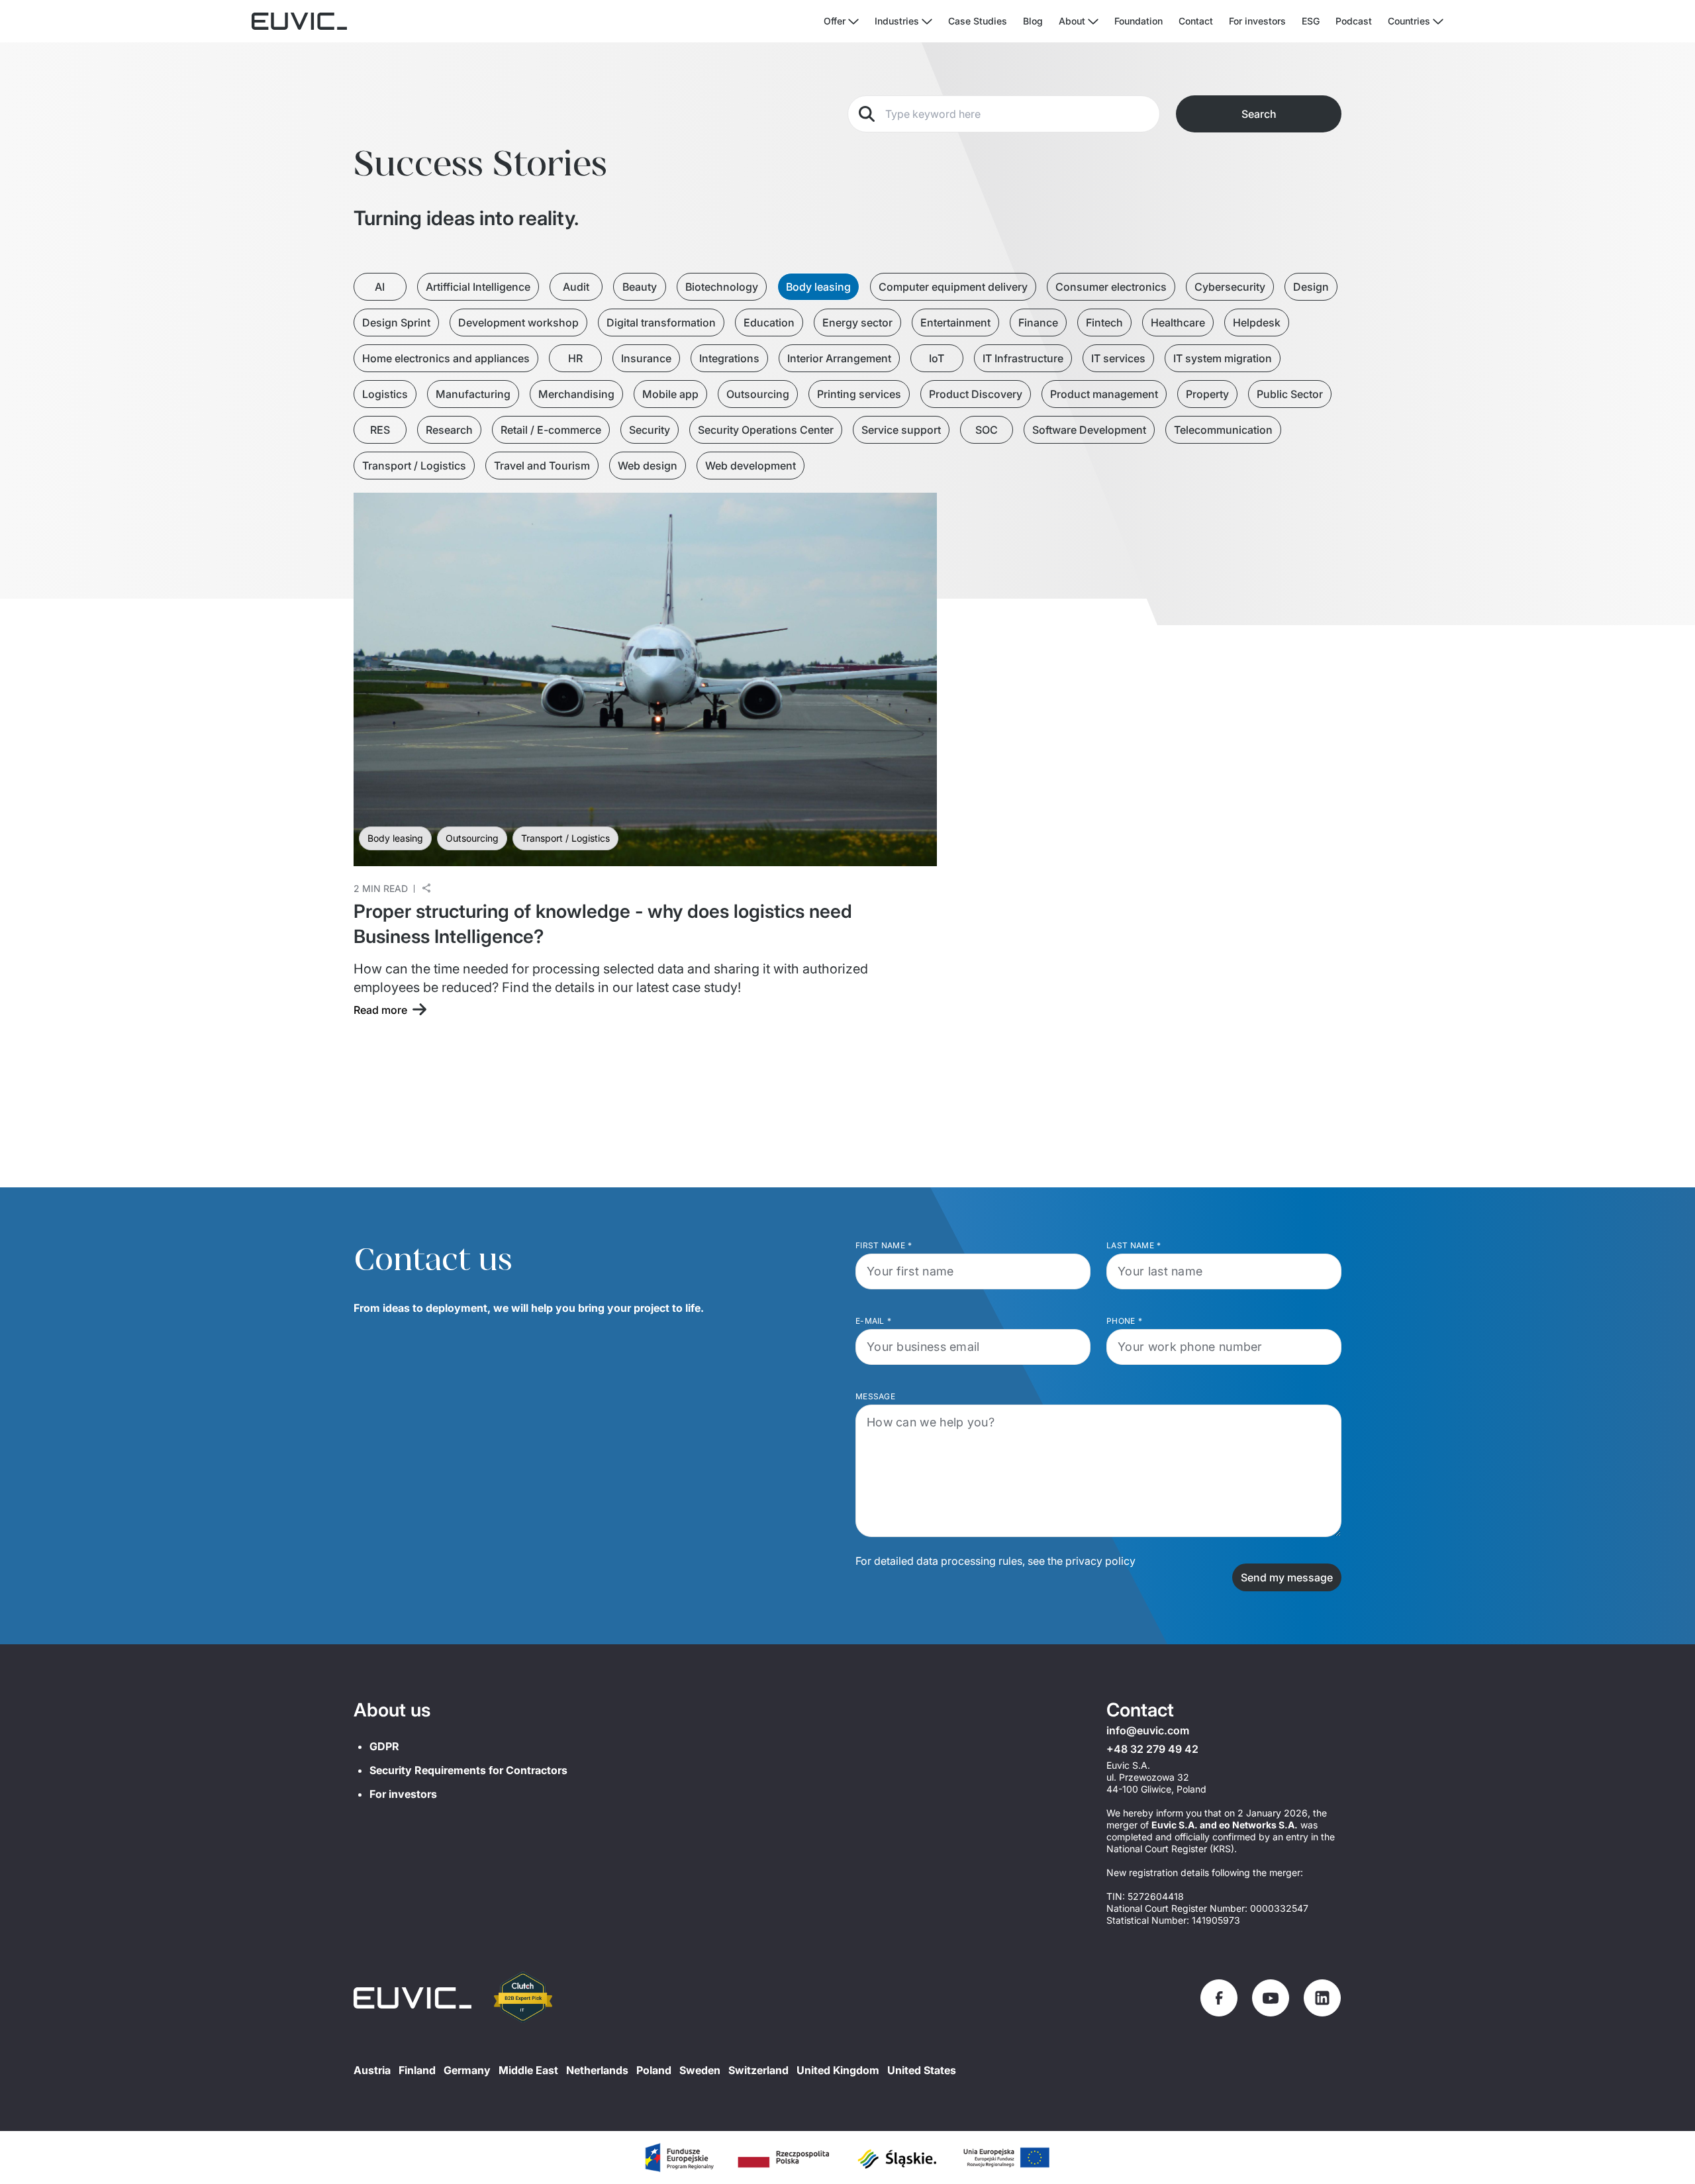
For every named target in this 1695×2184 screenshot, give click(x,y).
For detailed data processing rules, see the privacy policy (995, 1561)
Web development (751, 466)
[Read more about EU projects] (679, 2158)
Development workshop (518, 323)
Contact (1196, 21)
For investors (1257, 21)
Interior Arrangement (839, 358)
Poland (654, 2070)
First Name (884, 1245)
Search (1259, 114)
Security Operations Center (766, 430)
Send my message (1287, 1577)
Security (650, 430)
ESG (1311, 21)
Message (875, 1396)
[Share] (426, 888)
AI (380, 287)
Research (449, 430)
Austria (372, 2070)
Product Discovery (976, 394)
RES (380, 430)
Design (1311, 287)
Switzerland (758, 2070)
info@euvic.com (1148, 1730)
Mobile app (670, 394)
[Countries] (1438, 22)
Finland (417, 2070)
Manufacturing (473, 394)
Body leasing (818, 287)
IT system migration (1223, 358)
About (1072, 21)
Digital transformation (661, 323)
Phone (1124, 1321)
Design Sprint (396, 323)
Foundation (1138, 21)
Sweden (700, 2070)
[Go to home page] (412, 1998)
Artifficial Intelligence (478, 287)
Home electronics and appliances (446, 358)
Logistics (385, 394)
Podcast (1354, 21)
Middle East (528, 2070)
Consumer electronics (1111, 287)
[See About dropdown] (1093, 22)
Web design (648, 466)
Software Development (1089, 430)
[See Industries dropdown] (927, 22)
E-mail (873, 1321)
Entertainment (955, 323)
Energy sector (857, 323)
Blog (1033, 21)
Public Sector (1290, 394)
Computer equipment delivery (953, 287)
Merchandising (576, 394)
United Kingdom (838, 2070)
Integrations (729, 358)
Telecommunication (1223, 430)
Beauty (640, 287)
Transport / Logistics (414, 466)
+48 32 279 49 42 (1152, 1749)
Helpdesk (1257, 323)
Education (769, 323)
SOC (987, 430)
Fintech (1104, 323)
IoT (937, 358)
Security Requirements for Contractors (468, 1770)
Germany (467, 2070)
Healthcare (1178, 323)
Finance (1038, 323)
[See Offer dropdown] (853, 22)
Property (1207, 394)
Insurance (646, 358)
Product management (1104, 394)
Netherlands (597, 2070)
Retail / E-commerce (551, 430)
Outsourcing (758, 394)
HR (575, 358)
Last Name (1134, 1245)
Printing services (859, 394)
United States (922, 2070)
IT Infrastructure (1023, 358)
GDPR (384, 1746)
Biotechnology (722, 287)
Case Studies (978, 21)
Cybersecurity (1230, 287)
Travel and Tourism (542, 466)
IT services (1118, 358)
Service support (901, 430)
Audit (576, 287)
